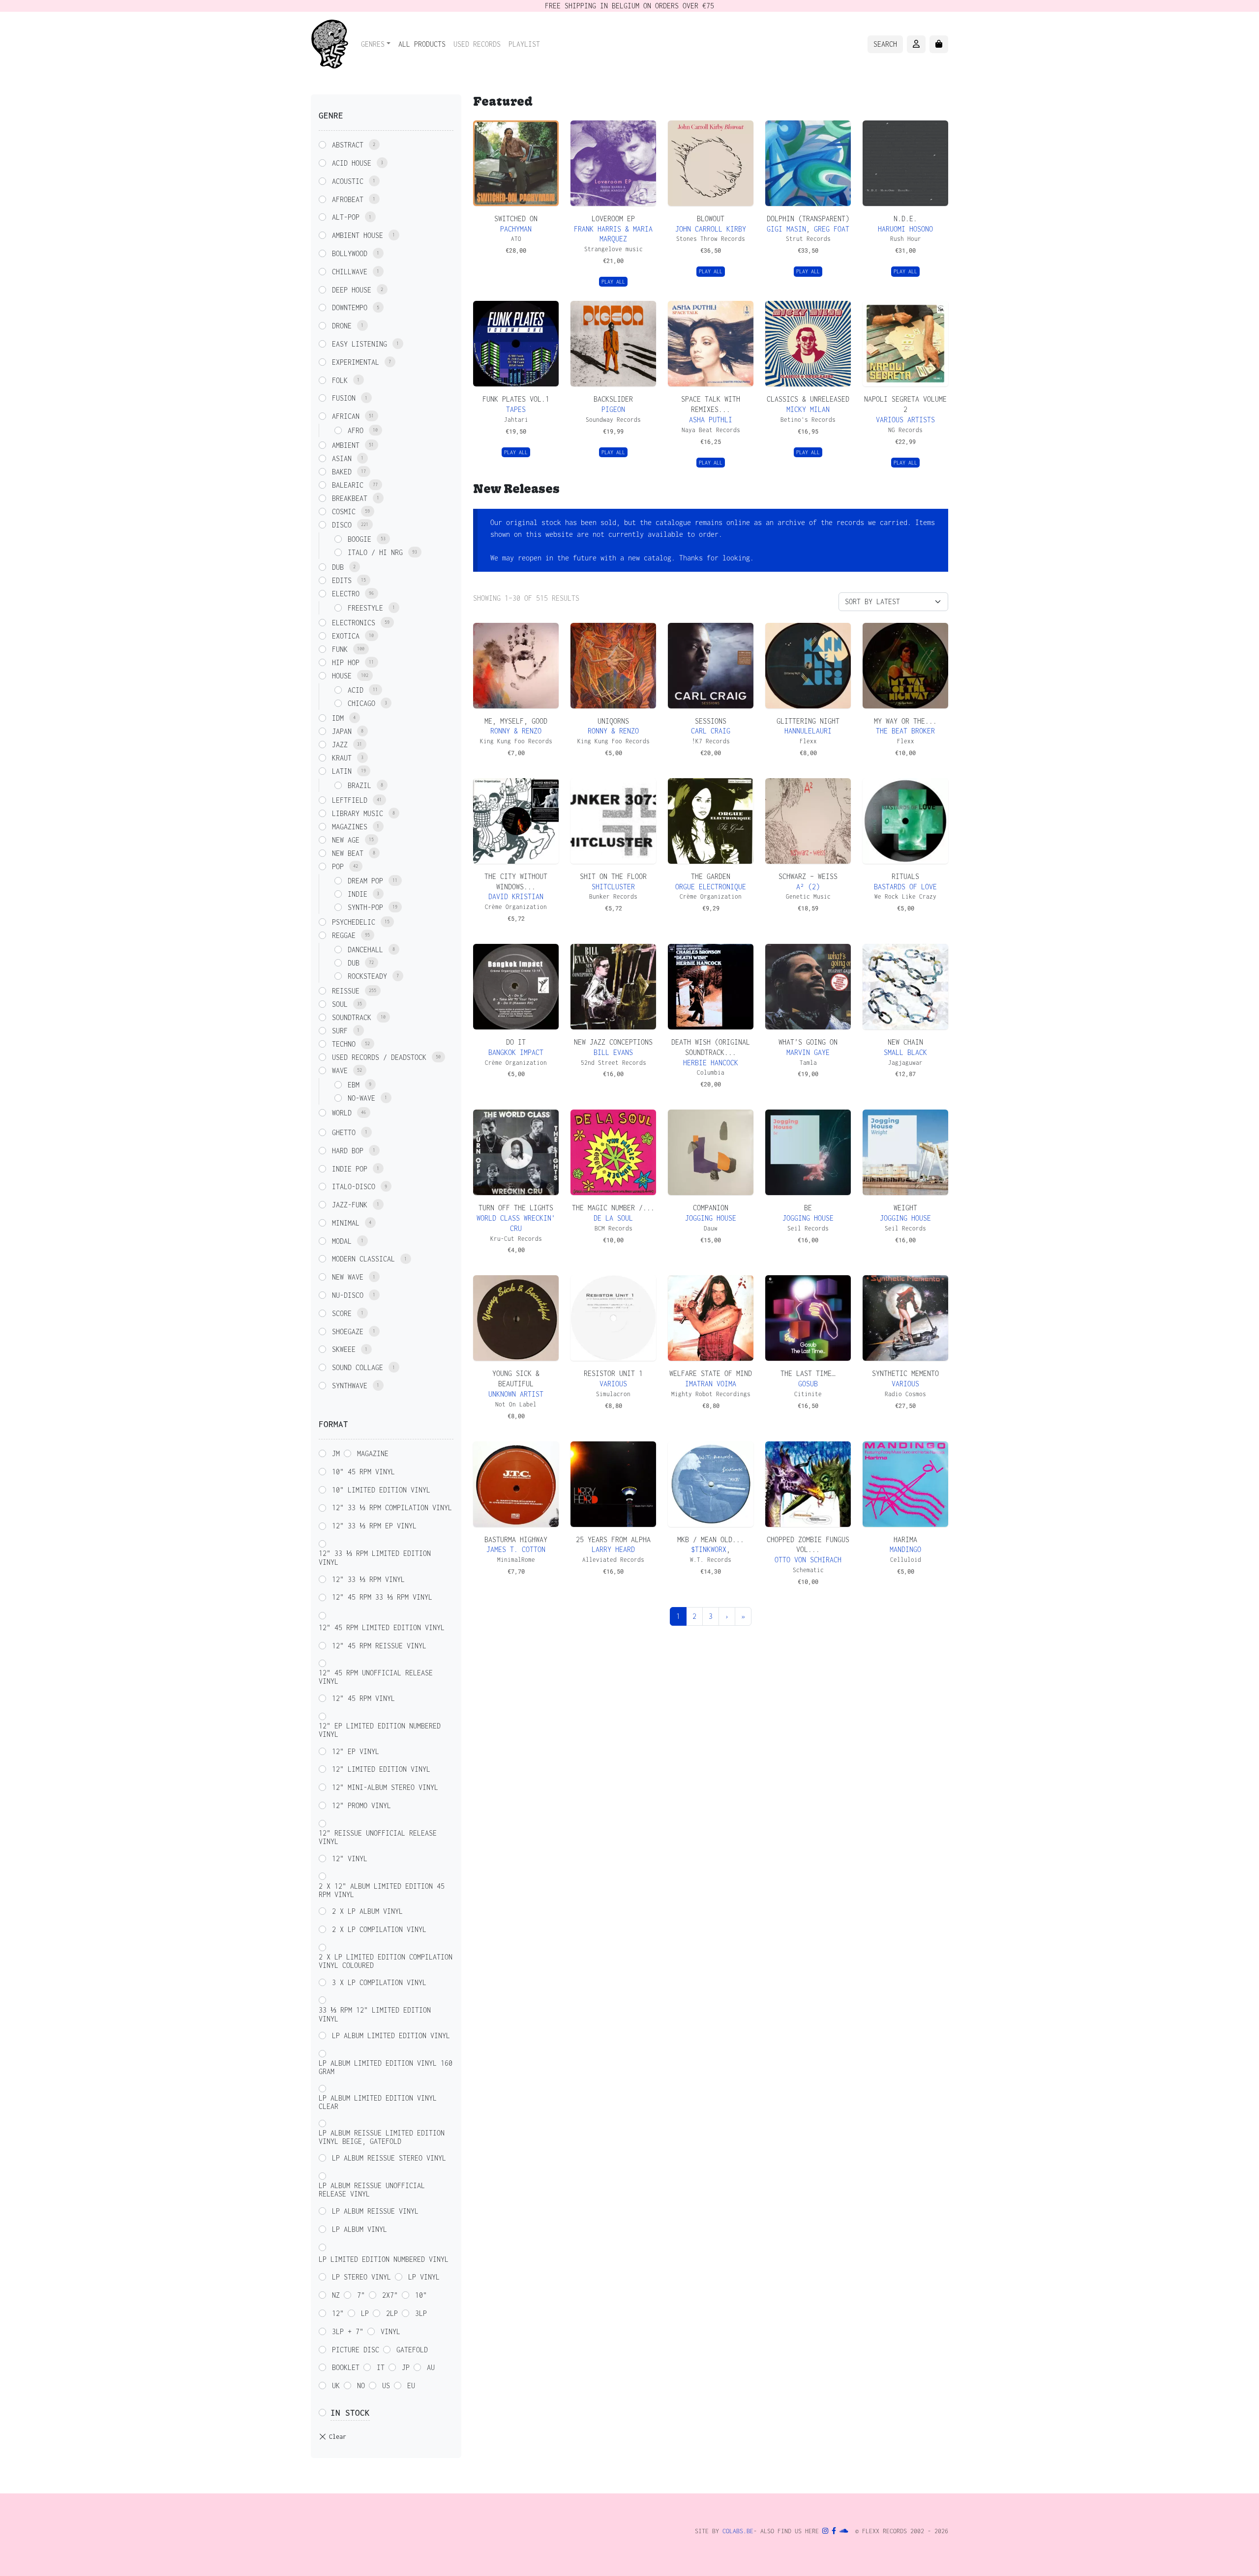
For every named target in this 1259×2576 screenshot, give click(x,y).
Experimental (356, 362)
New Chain (905, 1042)
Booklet (346, 2367)
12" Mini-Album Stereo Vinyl (385, 1787)
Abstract (348, 145)
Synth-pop (365, 907)
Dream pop (365, 881)
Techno (344, 1044)
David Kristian (516, 896)
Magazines (350, 827)
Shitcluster (613, 887)
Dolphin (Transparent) (808, 219)
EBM (354, 1085)
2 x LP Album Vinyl (367, 1911)
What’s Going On (808, 1042)
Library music (358, 813)
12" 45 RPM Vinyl (363, 1698)
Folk (340, 380)
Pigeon (613, 409)
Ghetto (344, 1132)
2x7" (390, 2295)
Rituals (905, 876)
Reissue (346, 991)
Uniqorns (613, 721)
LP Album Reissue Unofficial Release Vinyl (372, 2190)
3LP (421, 2313)
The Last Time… (808, 1373)
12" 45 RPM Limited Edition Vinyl (382, 1627)
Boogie (360, 539)
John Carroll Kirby (711, 229)
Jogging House (711, 1218)
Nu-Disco (348, 1295)
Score (342, 1313)
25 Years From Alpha (613, 1539)
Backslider (613, 399)
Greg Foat (832, 229)
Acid (356, 690)
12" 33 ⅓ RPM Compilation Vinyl (392, 1508)
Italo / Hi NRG (375, 552)
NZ (336, 2295)
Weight (905, 1208)
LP (365, 2313)
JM (336, 1453)
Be (808, 1208)
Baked (342, 472)
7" (361, 2295)
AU (431, 2367)
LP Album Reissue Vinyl (375, 2211)
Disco (342, 525)
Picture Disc (356, 2350)
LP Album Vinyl (360, 2229)
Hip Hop (346, 662)
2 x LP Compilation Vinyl (379, 1929)
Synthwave (350, 1386)
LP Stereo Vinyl (361, 2277)
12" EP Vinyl (356, 1751)
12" (338, 2313)
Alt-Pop (346, 217)
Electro (346, 594)
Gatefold (412, 2350)
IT (381, 2367)
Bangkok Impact (516, 1052)
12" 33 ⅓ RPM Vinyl (368, 1579)
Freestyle (365, 608)
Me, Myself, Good (516, 721)
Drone (342, 326)
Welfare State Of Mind (711, 1373)
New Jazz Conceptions (613, 1042)
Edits (342, 580)
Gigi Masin (786, 229)
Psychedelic (354, 922)
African (346, 416)
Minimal (346, 1223)
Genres (373, 44)
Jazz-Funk (350, 1205)
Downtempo (350, 307)
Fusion (344, 398)
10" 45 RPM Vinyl (363, 1472)
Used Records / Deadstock (379, 1057)
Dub (338, 567)
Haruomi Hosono (905, 229)
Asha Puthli (711, 420)
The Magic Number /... (613, 1208)
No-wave (361, 1098)
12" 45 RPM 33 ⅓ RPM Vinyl (382, 1597)
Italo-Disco (354, 1186)
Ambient (346, 445)
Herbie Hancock (711, 1063)
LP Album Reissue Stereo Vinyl (389, 2158)
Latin (342, 771)
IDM (338, 718)
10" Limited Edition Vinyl (381, 1490)
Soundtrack (352, 1017)
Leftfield (350, 800)
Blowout (711, 219)
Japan (342, 731)
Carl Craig (711, 731)
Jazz (340, 745)
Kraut (342, 758)
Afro (356, 430)
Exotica (346, 636)
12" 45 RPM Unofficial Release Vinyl (376, 1677)
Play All (613, 282)
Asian (342, 458)
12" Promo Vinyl (361, 1805)
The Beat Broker (905, 731)
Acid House (352, 163)
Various (613, 1384)
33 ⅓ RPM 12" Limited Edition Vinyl (375, 2014)
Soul (340, 1004)
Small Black (905, 1052)
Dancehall (365, 950)
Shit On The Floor (613, 876)
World (342, 1113)
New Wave (348, 1277)
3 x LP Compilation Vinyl (379, 1982)
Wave (340, 1070)
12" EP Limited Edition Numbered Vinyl (380, 1730)
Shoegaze (348, 1332)
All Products (422, 44)
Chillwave (350, 272)
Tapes (516, 409)
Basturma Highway (516, 1539)
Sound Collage (358, 1367)
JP (406, 2367)
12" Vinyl (350, 1859)
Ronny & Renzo (516, 731)
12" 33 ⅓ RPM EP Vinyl (374, 1526)
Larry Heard (613, 1549)
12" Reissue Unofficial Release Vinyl (378, 1837)
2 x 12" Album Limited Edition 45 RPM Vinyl (382, 1890)
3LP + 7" (348, 2331)
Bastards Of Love (905, 887)
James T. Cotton (516, 1549)
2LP (392, 2313)
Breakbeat (350, 498)
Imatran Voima (711, 1384)
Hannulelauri (808, 731)
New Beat (348, 853)
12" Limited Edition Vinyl (381, 1769)
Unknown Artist (516, 1394)
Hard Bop (348, 1151)
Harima (905, 1539)
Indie (358, 894)
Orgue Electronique (711, 887)
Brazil (360, 785)
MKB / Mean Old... (711, 1539)
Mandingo (905, 1549)
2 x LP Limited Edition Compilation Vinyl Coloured (386, 1961)
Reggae (344, 935)
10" (421, 2295)
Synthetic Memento (905, 1373)
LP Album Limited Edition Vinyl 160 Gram (386, 2067)
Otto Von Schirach (808, 1560)
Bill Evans (613, 1052)
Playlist (524, 44)
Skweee (344, 1349)
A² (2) (808, 887)
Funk (340, 649)
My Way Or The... (905, 721)
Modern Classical (363, 1259)
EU (411, 2386)
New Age (346, 840)
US (386, 2386)
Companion (711, 1208)
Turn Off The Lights (516, 1208)
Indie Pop (350, 1169)
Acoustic (348, 181)
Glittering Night (808, 721)
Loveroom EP (613, 219)
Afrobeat (348, 199)
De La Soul (613, 1218)
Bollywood (350, 253)
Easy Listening (360, 344)
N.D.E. (905, 219)
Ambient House (358, 235)
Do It (516, 1042)
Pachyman (516, 229)
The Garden (711, 876)
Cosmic (344, 512)
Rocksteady (367, 976)
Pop (338, 866)
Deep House (352, 290)
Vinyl (390, 2331)
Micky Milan (808, 409)
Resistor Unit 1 (613, 1373)
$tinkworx (709, 1549)
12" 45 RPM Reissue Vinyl (379, 1646)
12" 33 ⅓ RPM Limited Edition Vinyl (375, 1558)
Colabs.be (738, 2531)
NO (361, 2386)
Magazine (373, 1453)
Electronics (354, 623)
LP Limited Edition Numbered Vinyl (384, 2259)
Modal (342, 1241)
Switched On (516, 219)
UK (336, 2386)
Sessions (711, 721)
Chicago (361, 703)
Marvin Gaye (808, 1052)
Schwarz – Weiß (808, 876)
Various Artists (905, 420)
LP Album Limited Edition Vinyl (391, 2035)
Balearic (348, 485)
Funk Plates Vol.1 (516, 399)
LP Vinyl (424, 2277)
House (342, 676)
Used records (477, 44)
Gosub (808, 1384)
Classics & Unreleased (808, 399)
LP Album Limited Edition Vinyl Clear (378, 2102)
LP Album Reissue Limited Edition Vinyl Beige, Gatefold (382, 2137)
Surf (340, 1031)
